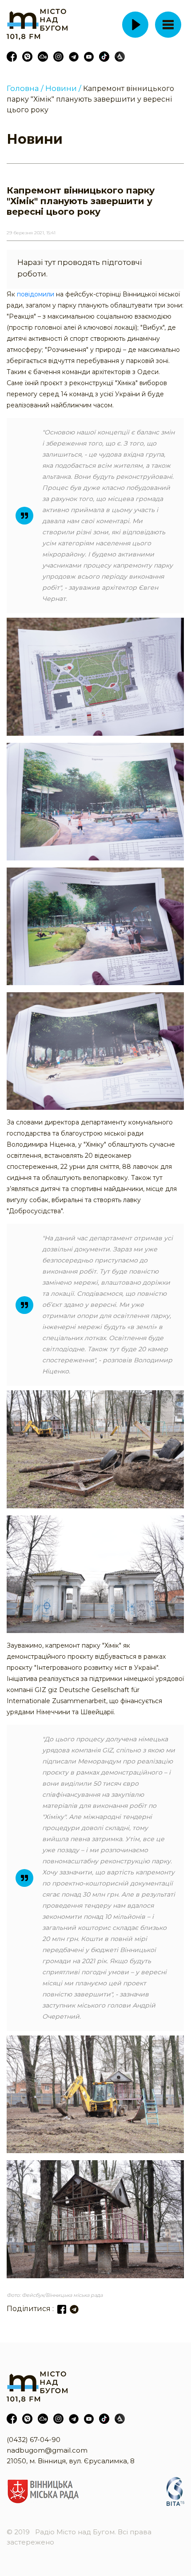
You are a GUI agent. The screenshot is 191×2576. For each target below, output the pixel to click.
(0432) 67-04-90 (34, 2440)
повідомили (36, 294)
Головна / (25, 88)
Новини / (63, 88)
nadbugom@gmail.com (47, 2450)
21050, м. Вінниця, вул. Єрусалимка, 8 (71, 2461)
